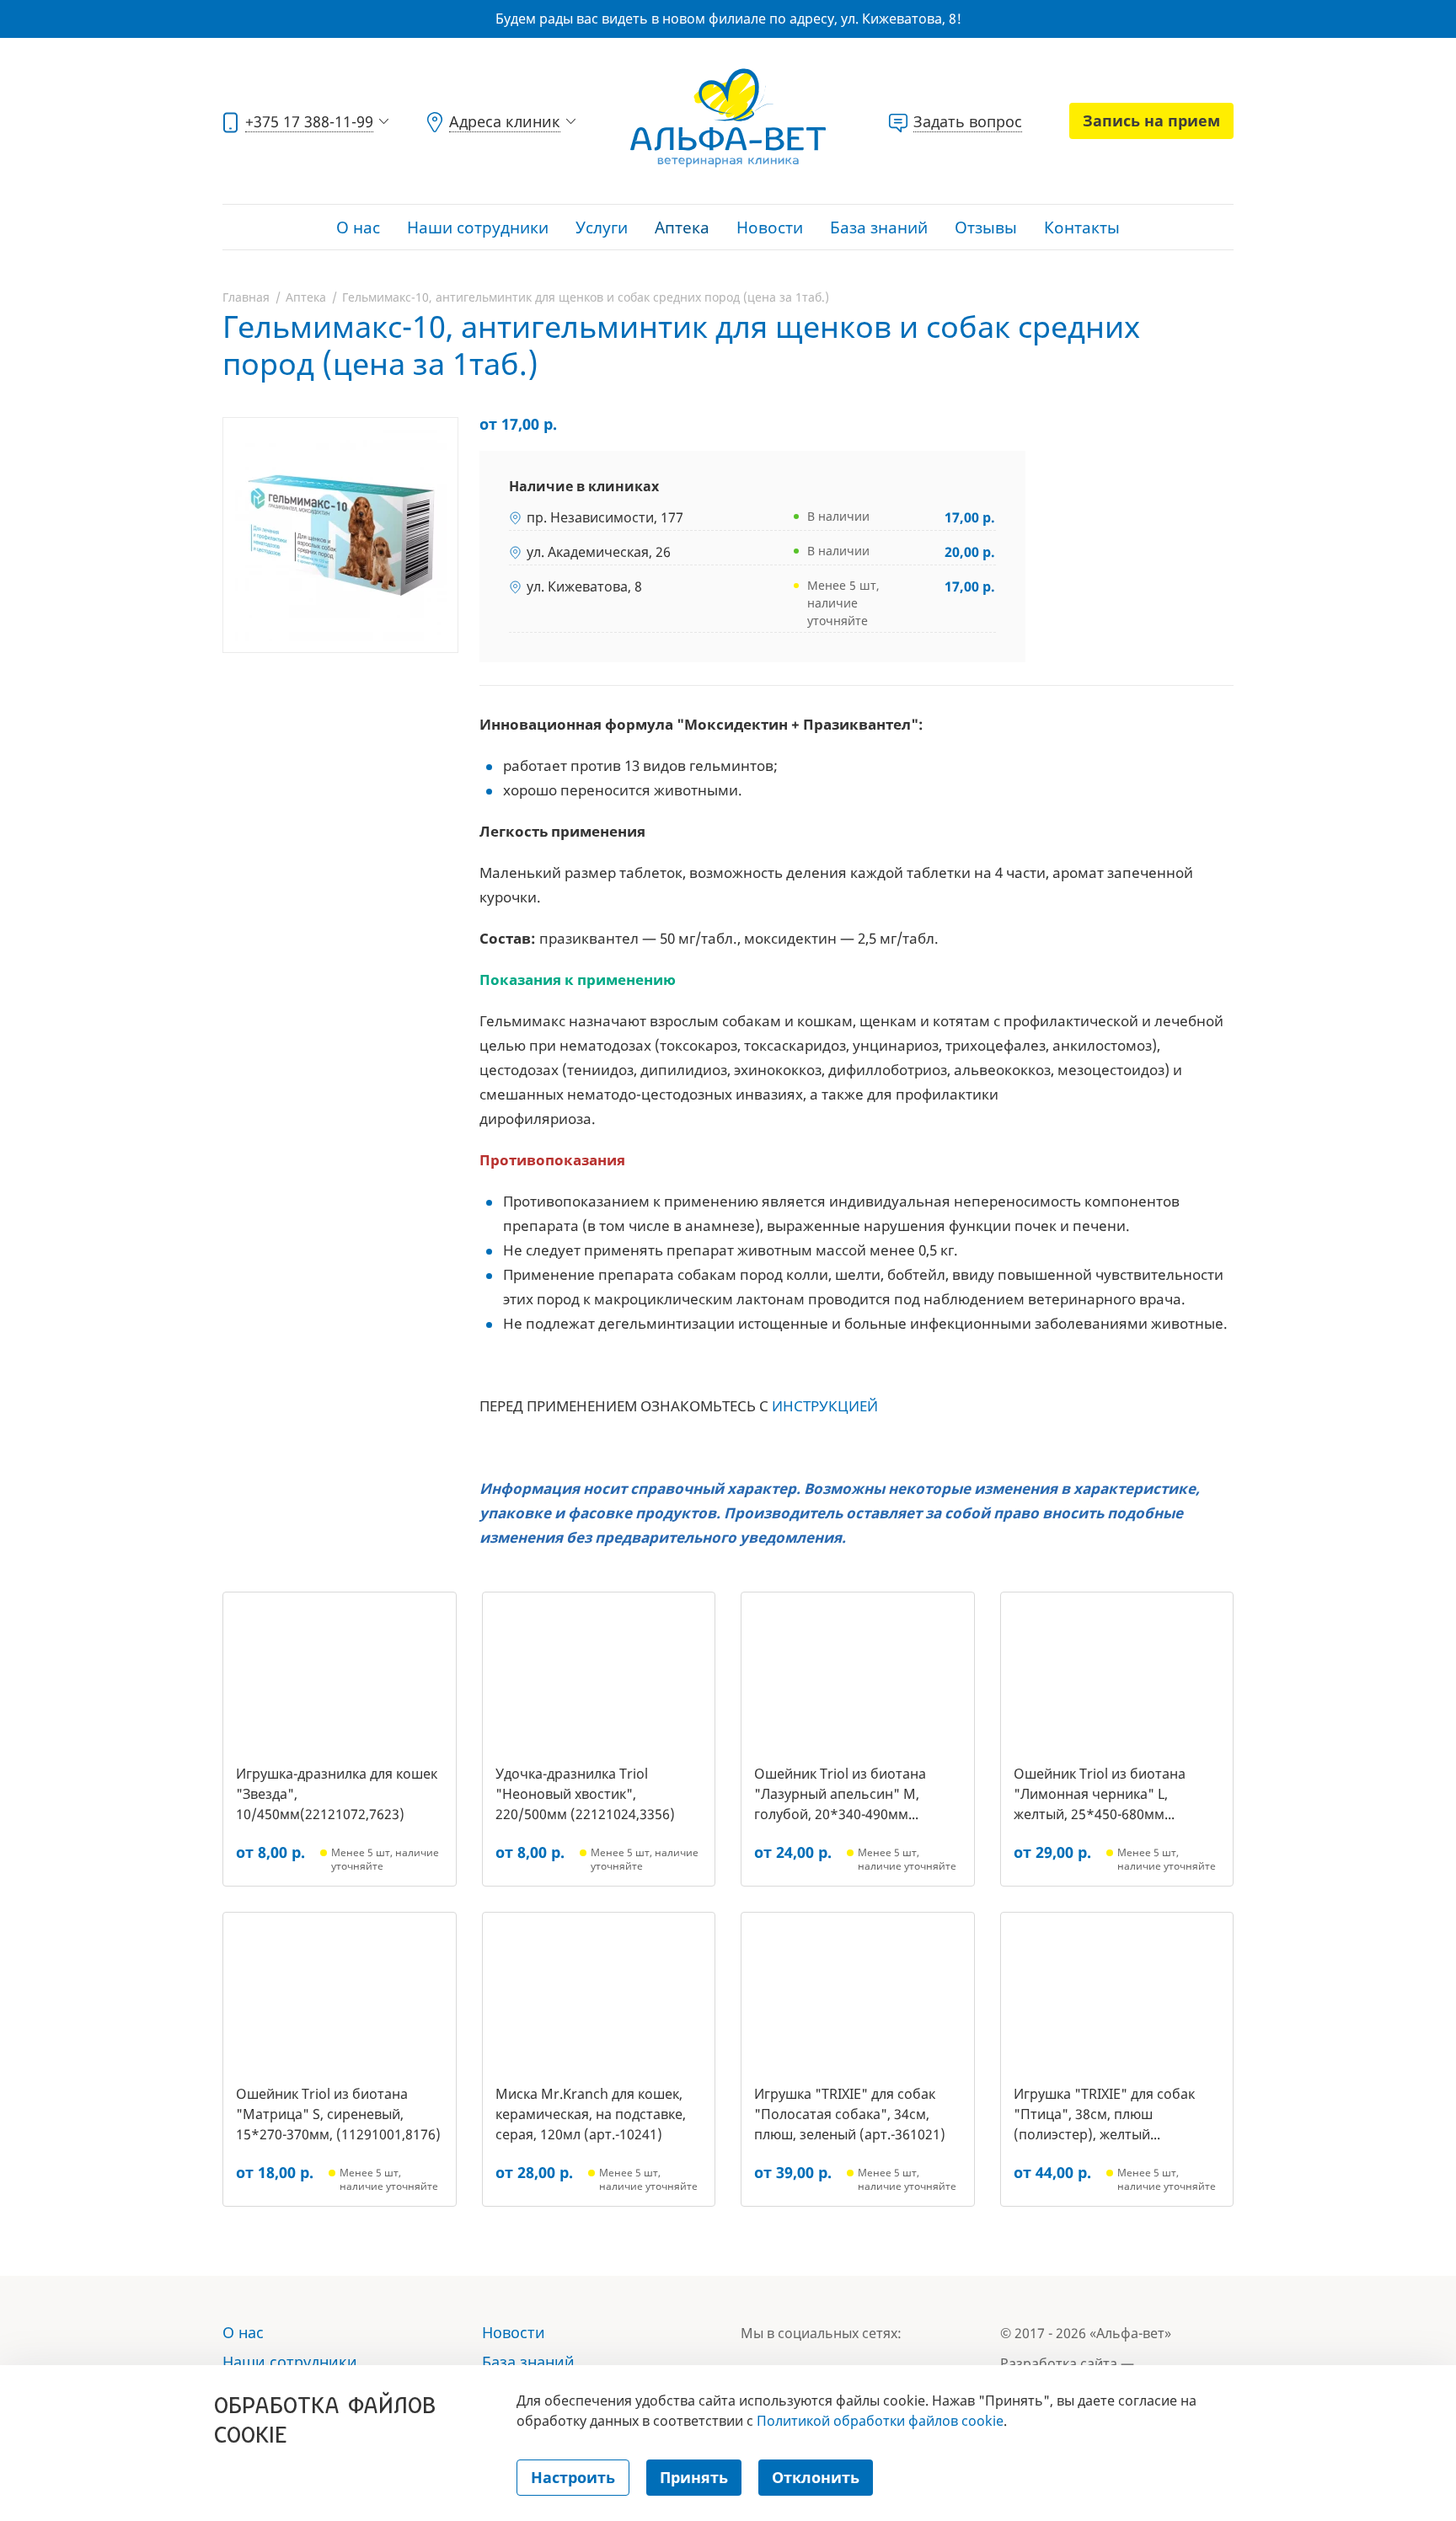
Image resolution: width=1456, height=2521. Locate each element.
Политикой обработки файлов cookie (880, 2421)
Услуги (602, 227)
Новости (770, 227)
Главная (246, 297)
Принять (694, 2477)
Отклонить (816, 2477)
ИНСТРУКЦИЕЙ (825, 1406)
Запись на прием (1151, 120)
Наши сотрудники (478, 227)
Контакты (1082, 227)
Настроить (573, 2477)
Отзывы (986, 227)
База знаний (879, 227)
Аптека (682, 227)
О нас (358, 227)
